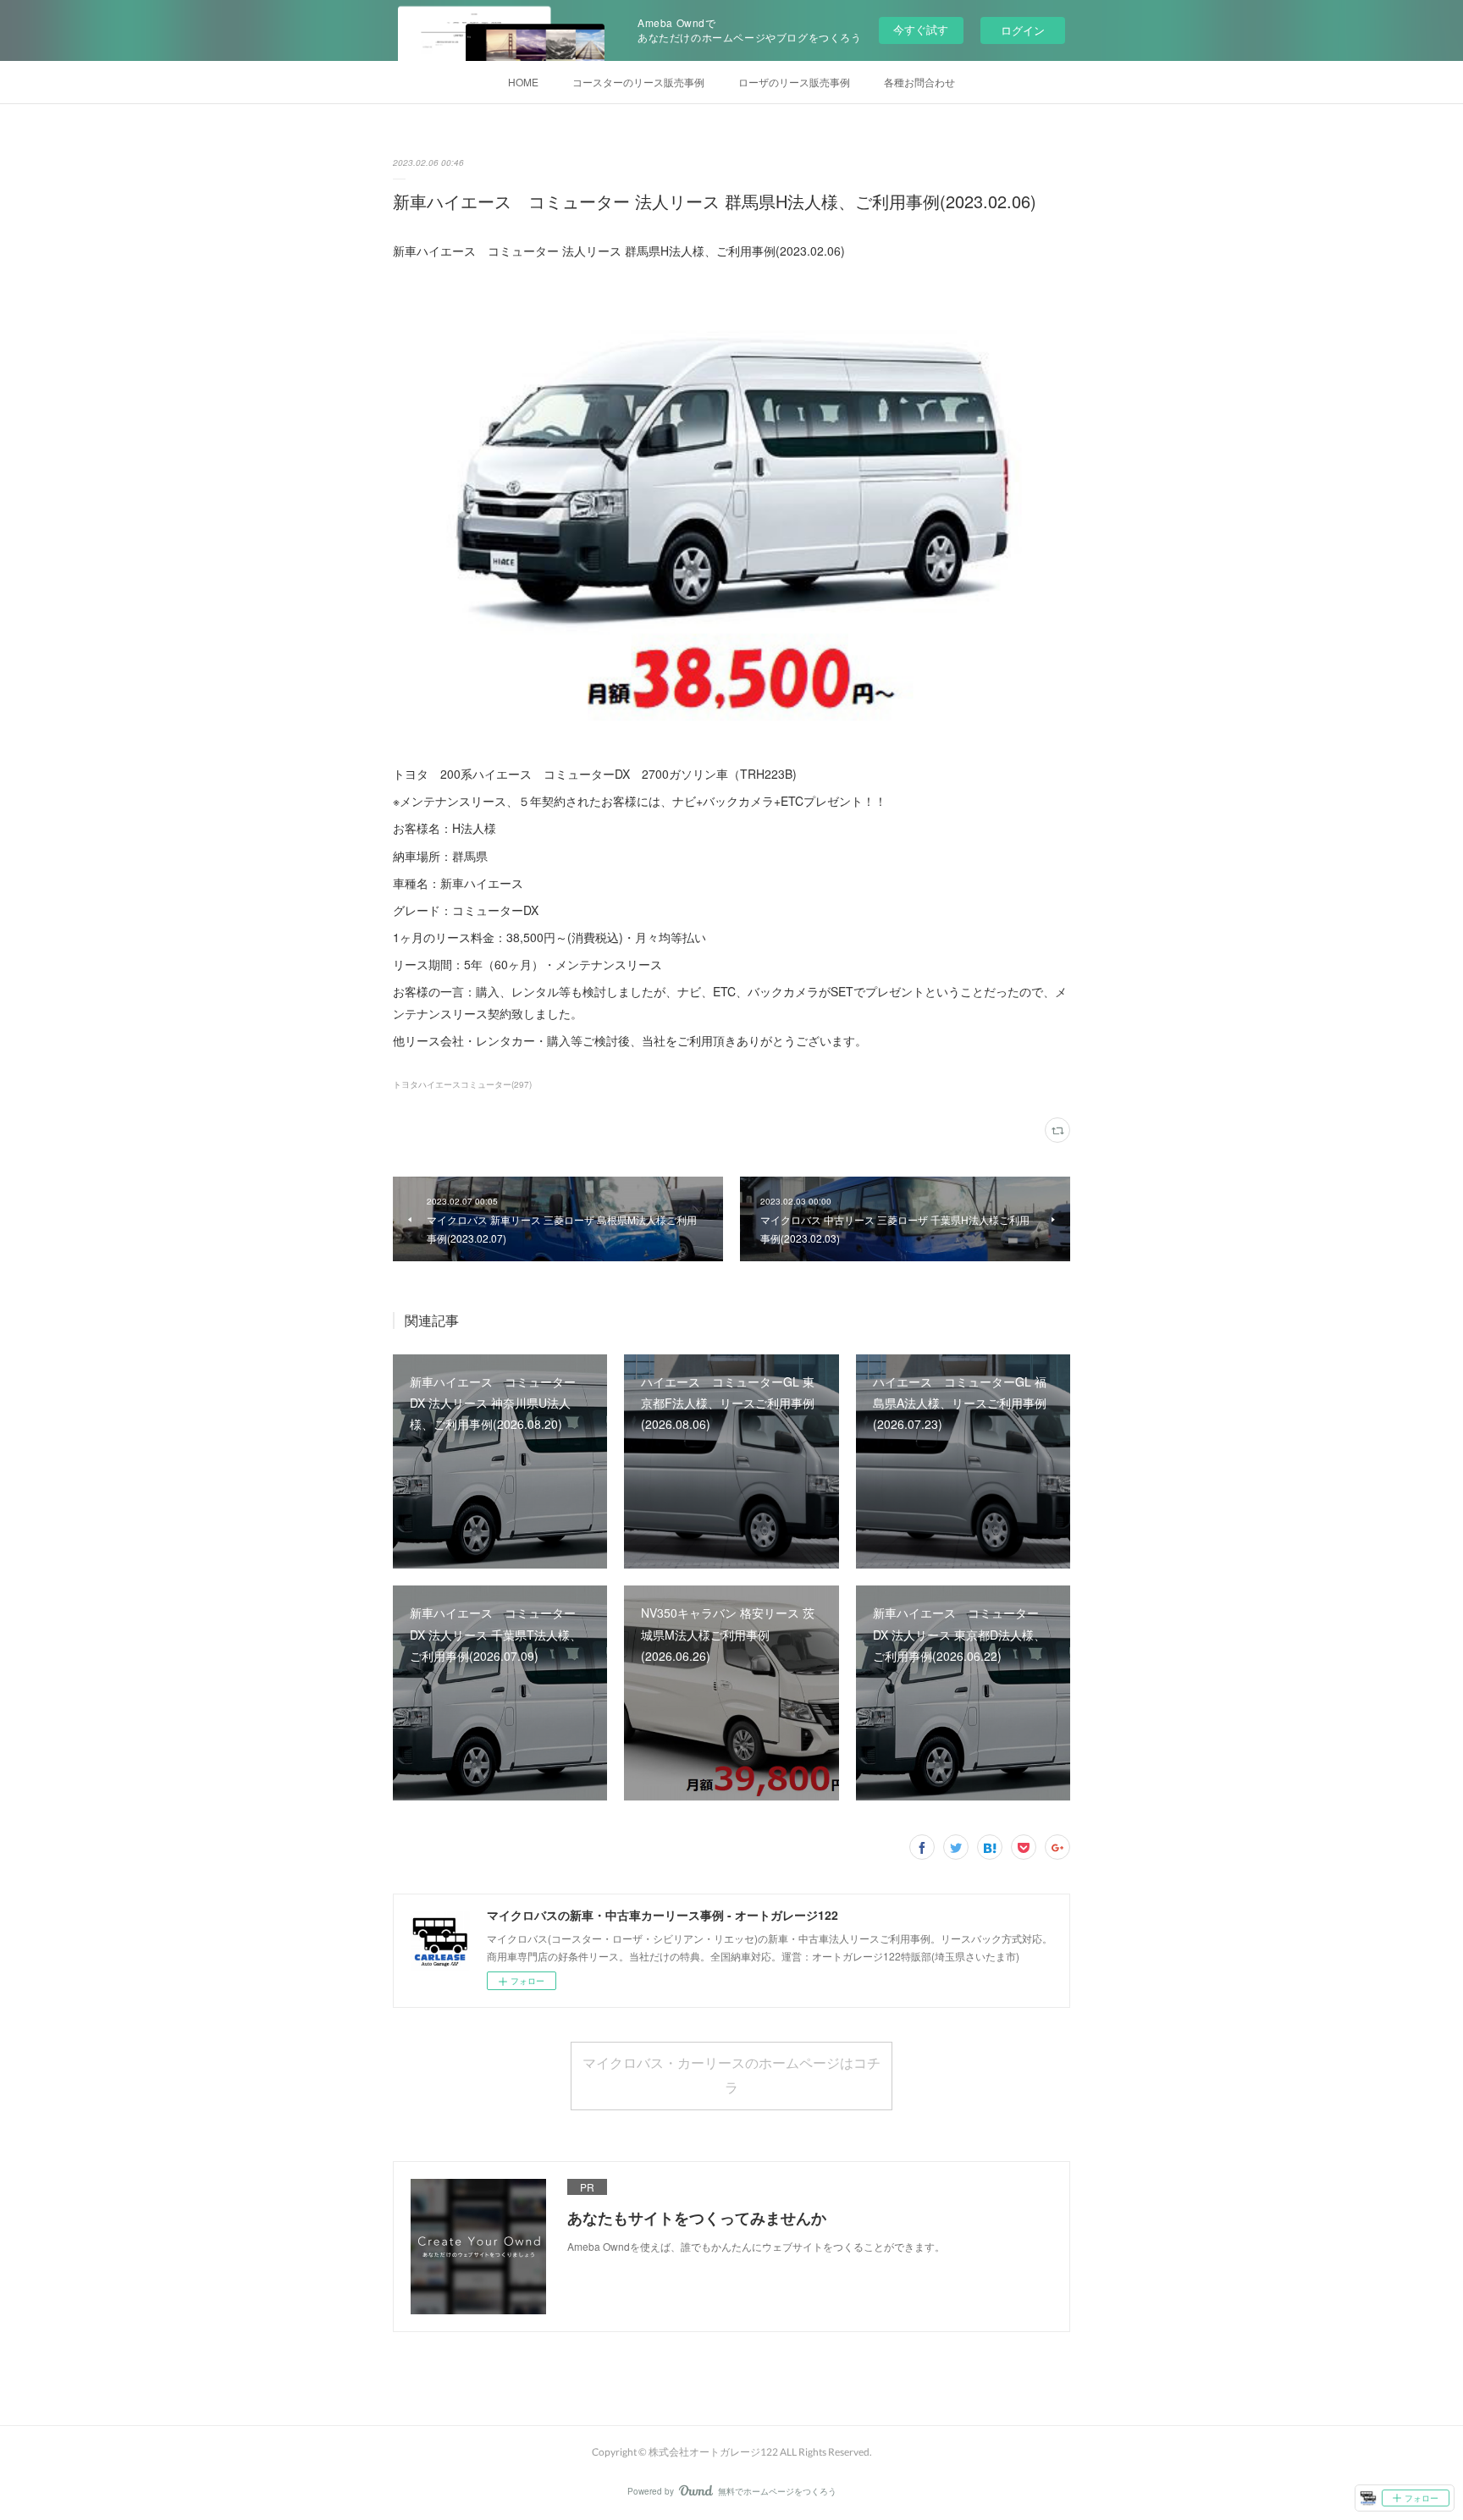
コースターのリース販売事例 (638, 82)
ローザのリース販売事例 (794, 82)
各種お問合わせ (919, 82)
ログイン (1023, 30)
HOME (523, 82)
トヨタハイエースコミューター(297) (462, 1084)
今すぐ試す (921, 29)
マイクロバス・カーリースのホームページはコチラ (731, 2075)
